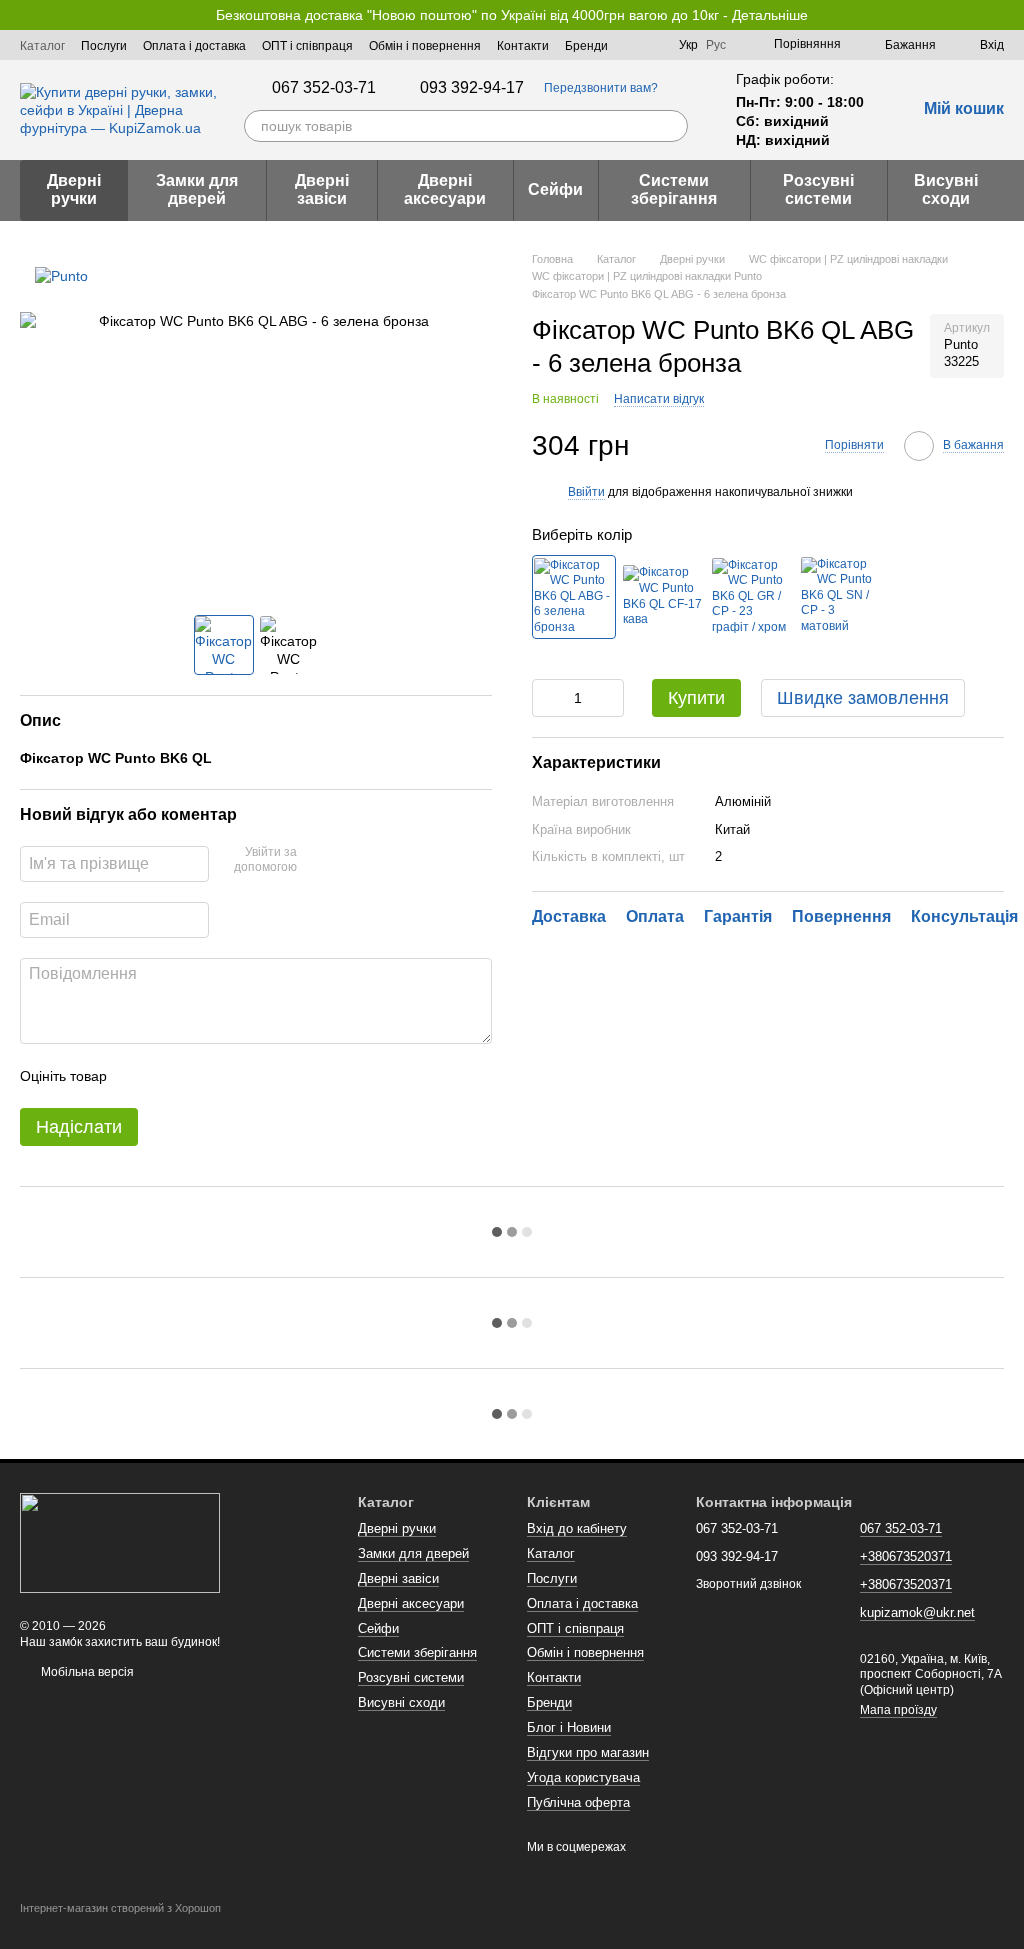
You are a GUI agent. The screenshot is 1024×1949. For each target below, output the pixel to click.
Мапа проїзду (898, 1710)
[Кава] (663, 597)
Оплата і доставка (194, 46)
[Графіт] (752, 597)
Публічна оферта (578, 1802)
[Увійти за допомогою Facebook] (319, 861)
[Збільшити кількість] (609, 698)
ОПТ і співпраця (307, 46)
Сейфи (555, 189)
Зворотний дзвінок (748, 1584)
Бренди (586, 46)
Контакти (523, 46)
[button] (1008, 15)
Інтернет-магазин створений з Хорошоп (120, 1908)
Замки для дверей (197, 189)
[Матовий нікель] (841, 597)
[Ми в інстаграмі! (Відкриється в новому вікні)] (651, 45)
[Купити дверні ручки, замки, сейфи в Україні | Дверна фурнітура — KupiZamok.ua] (120, 1542)
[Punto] (61, 275)
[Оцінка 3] (204, 1076)
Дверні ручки (74, 189)
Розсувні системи (818, 189)
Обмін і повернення (425, 46)
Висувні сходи (946, 189)
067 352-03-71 (324, 88)
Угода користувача (583, 1777)
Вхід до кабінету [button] (577, 1528)
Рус (716, 45)
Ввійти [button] (586, 492)
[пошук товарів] (672, 126)
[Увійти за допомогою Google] (351, 861)
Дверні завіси (322, 189)
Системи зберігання (674, 189)
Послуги (104, 46)
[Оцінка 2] (172, 1076)
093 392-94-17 (472, 88)
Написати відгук (659, 399)
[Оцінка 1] (140, 1076)
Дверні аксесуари (445, 189)
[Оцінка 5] (268, 1076)
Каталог (42, 46)
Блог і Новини (569, 1727)
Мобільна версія (86, 1672)
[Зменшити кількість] (547, 698)
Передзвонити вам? (601, 88)
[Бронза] (574, 597)
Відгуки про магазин (588, 1752)
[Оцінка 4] (236, 1076)
